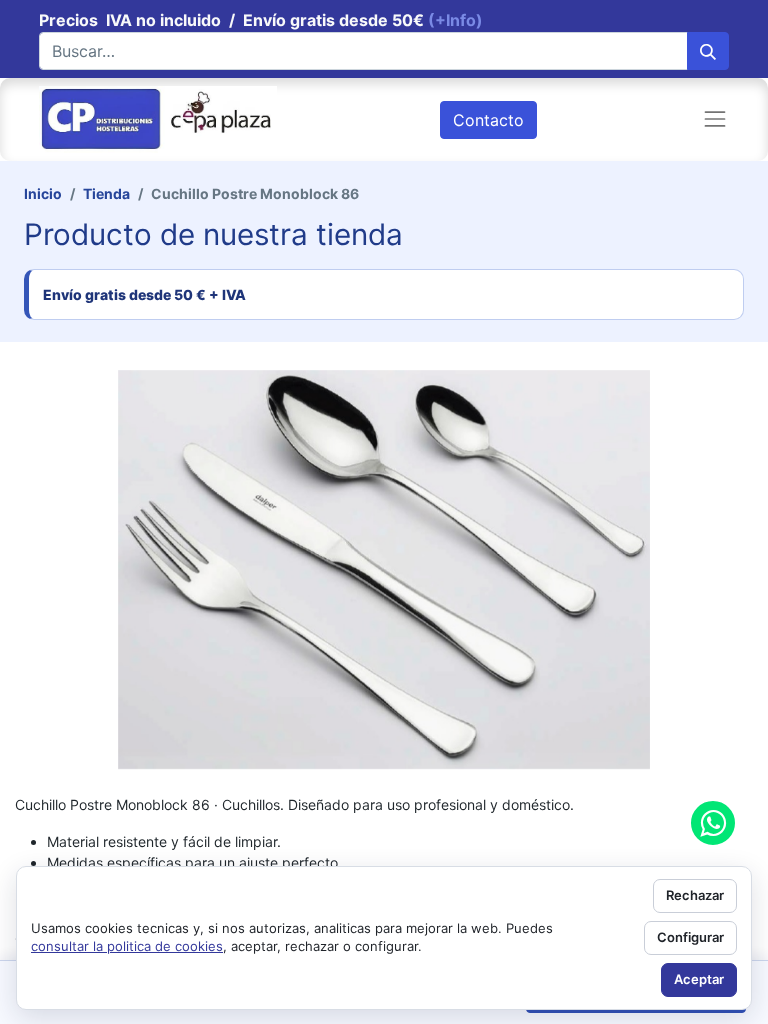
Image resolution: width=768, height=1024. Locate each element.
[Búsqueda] (708, 51)
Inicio (43, 193)
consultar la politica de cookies (127, 946)
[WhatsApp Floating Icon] (713, 823)
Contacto (488, 120)
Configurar (690, 937)
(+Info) (455, 20)
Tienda (106, 193)
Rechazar (695, 895)
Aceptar (699, 979)
